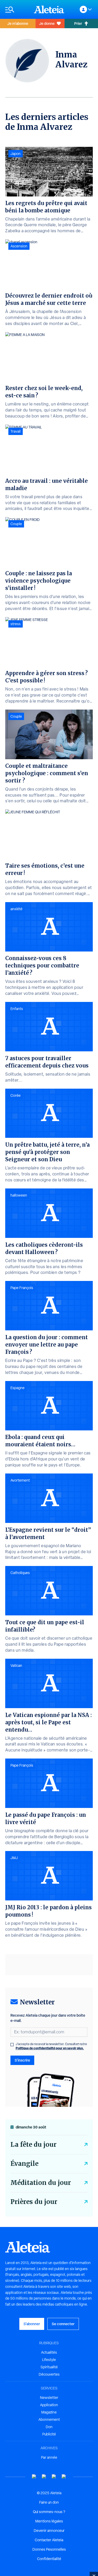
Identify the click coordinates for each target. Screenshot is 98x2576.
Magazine (49, 2412)
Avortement (20, 1480)
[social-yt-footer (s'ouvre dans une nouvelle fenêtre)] (34, 2477)
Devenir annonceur (49, 2531)
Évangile (24, 2164)
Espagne (18, 1388)
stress (16, 624)
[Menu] (17, 10)
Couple (16, 524)
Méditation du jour (41, 2183)
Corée (16, 1095)
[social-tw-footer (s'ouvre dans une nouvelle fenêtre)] (54, 2477)
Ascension (19, 246)
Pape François (22, 1288)
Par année (49, 2457)
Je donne (47, 23)
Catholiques (20, 1573)
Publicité (49, 2434)
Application (49, 2405)
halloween (19, 1195)
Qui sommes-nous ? (49, 2512)
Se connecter (63, 2324)
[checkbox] (12, 2045)
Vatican (16, 1666)
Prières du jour (34, 2202)
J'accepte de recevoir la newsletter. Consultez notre (51, 2046)
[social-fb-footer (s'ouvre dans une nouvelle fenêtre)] (44, 2477)
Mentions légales (49, 2521)
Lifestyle (49, 2360)
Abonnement (49, 2420)
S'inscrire (22, 2060)
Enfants (17, 1009)
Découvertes (49, 2374)
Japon (16, 154)
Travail (16, 431)
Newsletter (49, 2398)
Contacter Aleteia (49, 2540)
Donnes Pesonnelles (49, 2549)
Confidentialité (49, 2559)
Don (49, 2427)
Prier (78, 23)
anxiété (16, 909)
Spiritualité (49, 2367)
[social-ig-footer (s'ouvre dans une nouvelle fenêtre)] (64, 2477)
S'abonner (32, 2324)
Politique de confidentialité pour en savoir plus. (50, 2048)
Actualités (49, 2352)
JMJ (14, 1858)
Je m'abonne (18, 23)
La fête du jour (33, 2145)
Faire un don (49, 2502)
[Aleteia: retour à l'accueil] (49, 9)
